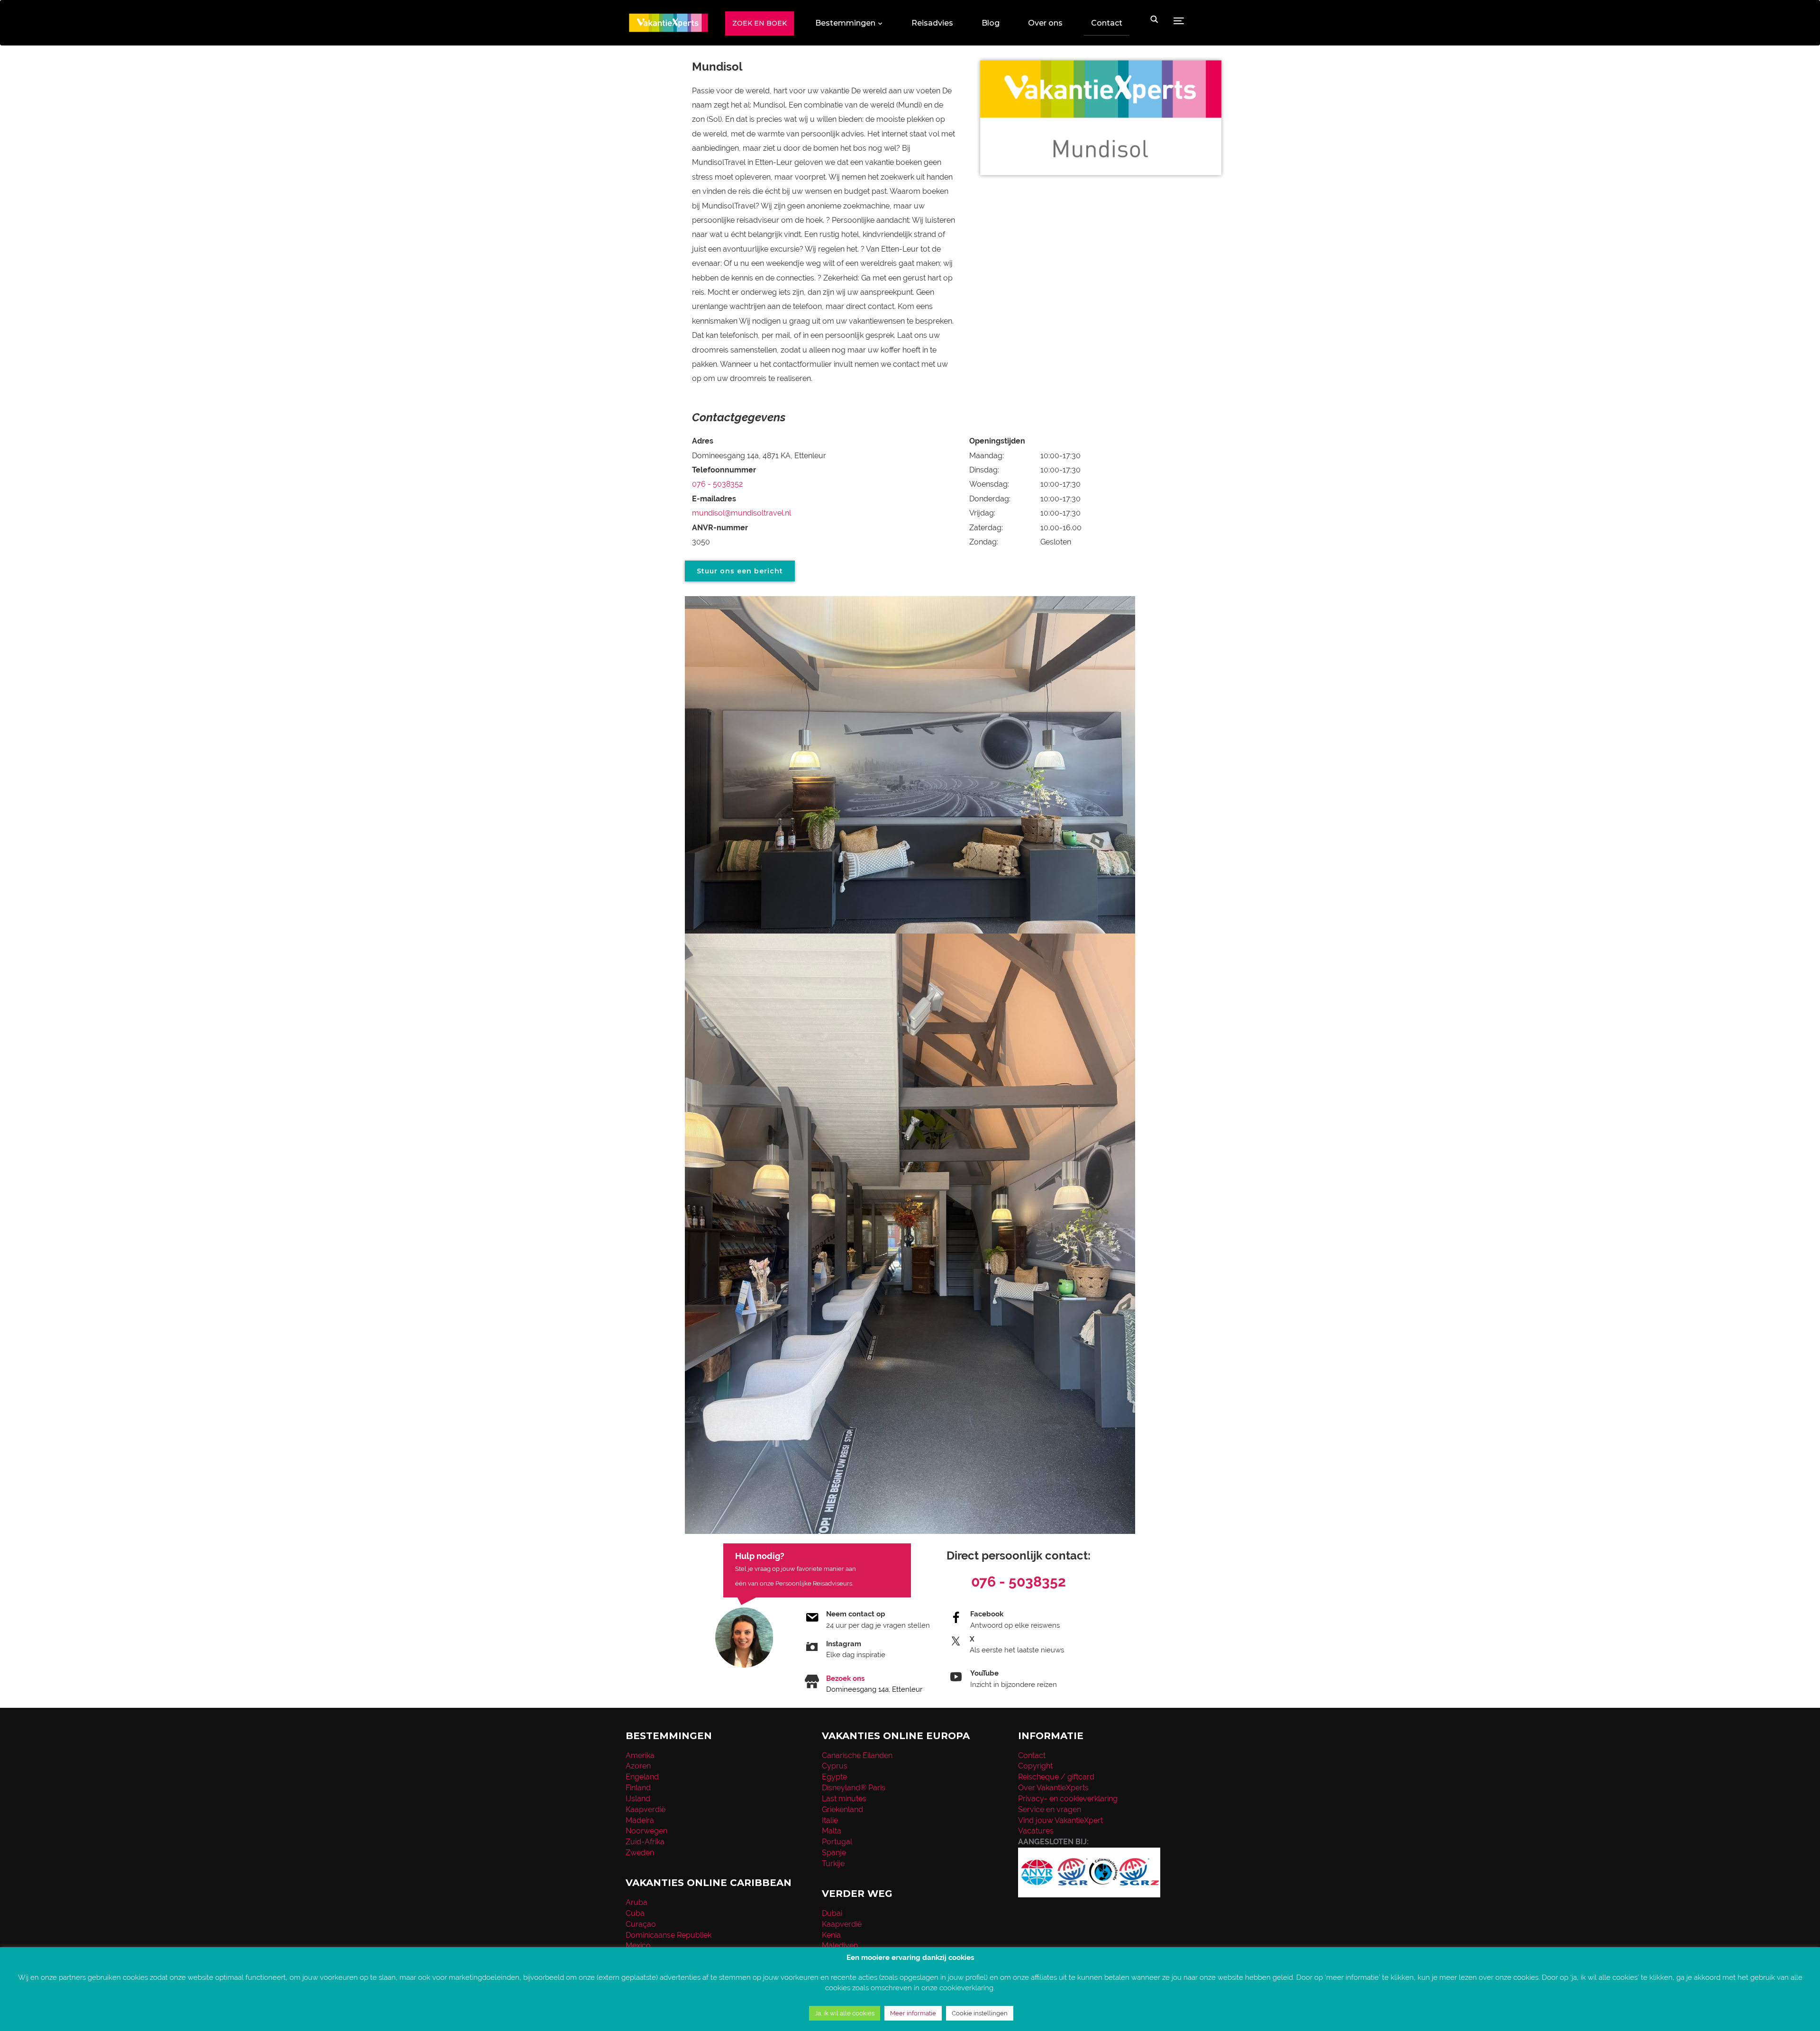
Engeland (642, 1777)
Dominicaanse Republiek (669, 1935)
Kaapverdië (646, 1809)
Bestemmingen (845, 23)
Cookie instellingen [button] (980, 2013)
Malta (832, 1831)
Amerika (640, 1755)
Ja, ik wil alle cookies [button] (845, 2013)
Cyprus (835, 1766)
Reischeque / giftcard (1056, 1777)
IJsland (638, 1799)
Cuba (635, 1913)
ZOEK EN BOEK (760, 23)
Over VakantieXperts (1053, 1788)
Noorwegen (646, 1831)
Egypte (834, 1777)
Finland (638, 1788)
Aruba (637, 1902)
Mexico (638, 1945)
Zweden (640, 1853)
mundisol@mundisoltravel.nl (742, 513)
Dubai (832, 1913)
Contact (1107, 23)
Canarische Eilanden (857, 1755)
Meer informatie (913, 2013)
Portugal (837, 1842)
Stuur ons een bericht (740, 571)
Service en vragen (1050, 1809)
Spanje (834, 1853)
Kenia (831, 1935)
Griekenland (842, 1809)
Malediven (840, 1945)
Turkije (833, 1863)
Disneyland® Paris (854, 1788)
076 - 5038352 (717, 484)
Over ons (1045, 23)
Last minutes (844, 1799)
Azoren (638, 1766)
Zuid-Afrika (645, 1842)
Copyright (1035, 1766)
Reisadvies (932, 23)
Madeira (640, 1820)
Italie (830, 1820)
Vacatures (1036, 1831)
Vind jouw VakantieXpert (1060, 1820)
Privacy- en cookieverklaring (1068, 1799)
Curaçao (641, 1924)
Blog (991, 23)
